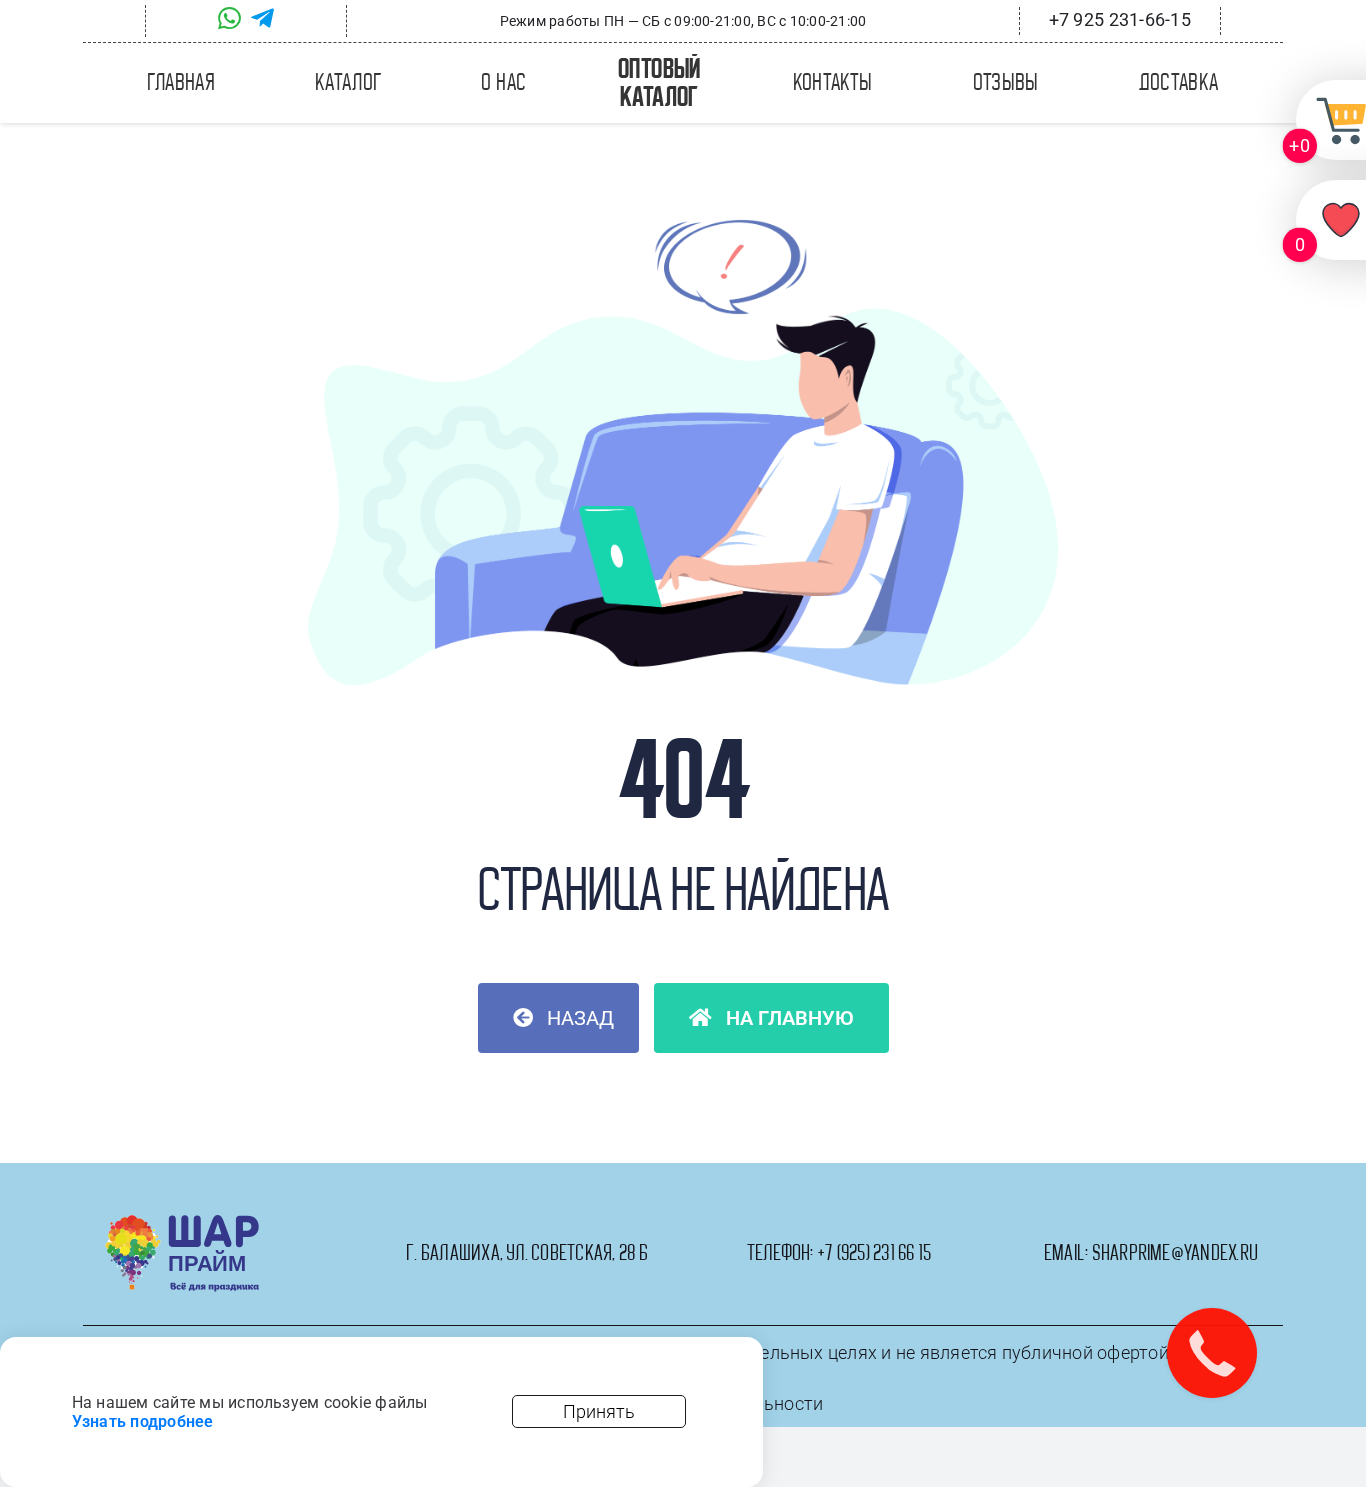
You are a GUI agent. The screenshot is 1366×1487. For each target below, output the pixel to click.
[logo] (182, 1222)
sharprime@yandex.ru (1175, 1253)
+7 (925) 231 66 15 (874, 1253)
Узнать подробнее (143, 1421)
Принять (599, 1411)
